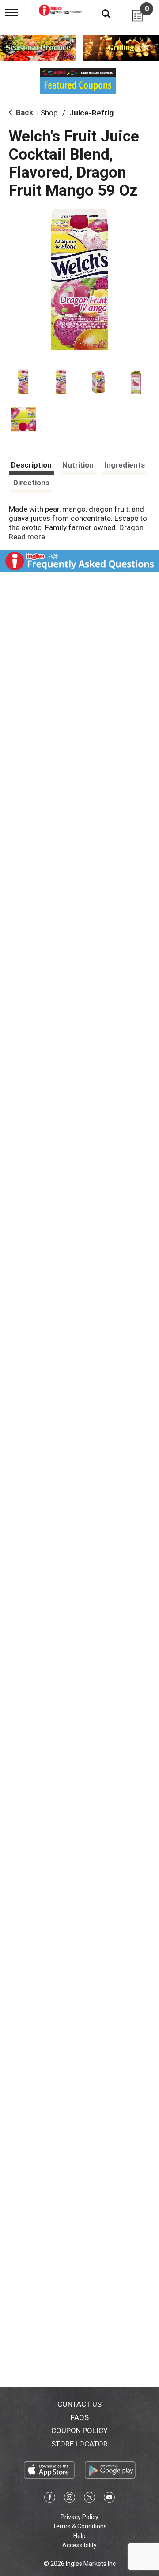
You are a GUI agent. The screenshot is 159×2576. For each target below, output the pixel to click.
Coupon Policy (79, 2431)
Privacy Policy (79, 2517)
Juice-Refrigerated (103, 113)
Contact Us (79, 2404)
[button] (23, 382)
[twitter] (89, 2499)
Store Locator (79, 2444)
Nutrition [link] (78, 465)
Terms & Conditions (80, 2526)
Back (24, 112)
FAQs (80, 2417)
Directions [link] (31, 483)
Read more (27, 537)
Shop (49, 113)
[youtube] (109, 2499)
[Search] (99, 13)
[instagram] (70, 2499)
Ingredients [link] (125, 465)
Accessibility (79, 2545)
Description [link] (31, 465)
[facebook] (50, 2499)
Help (79, 2536)
